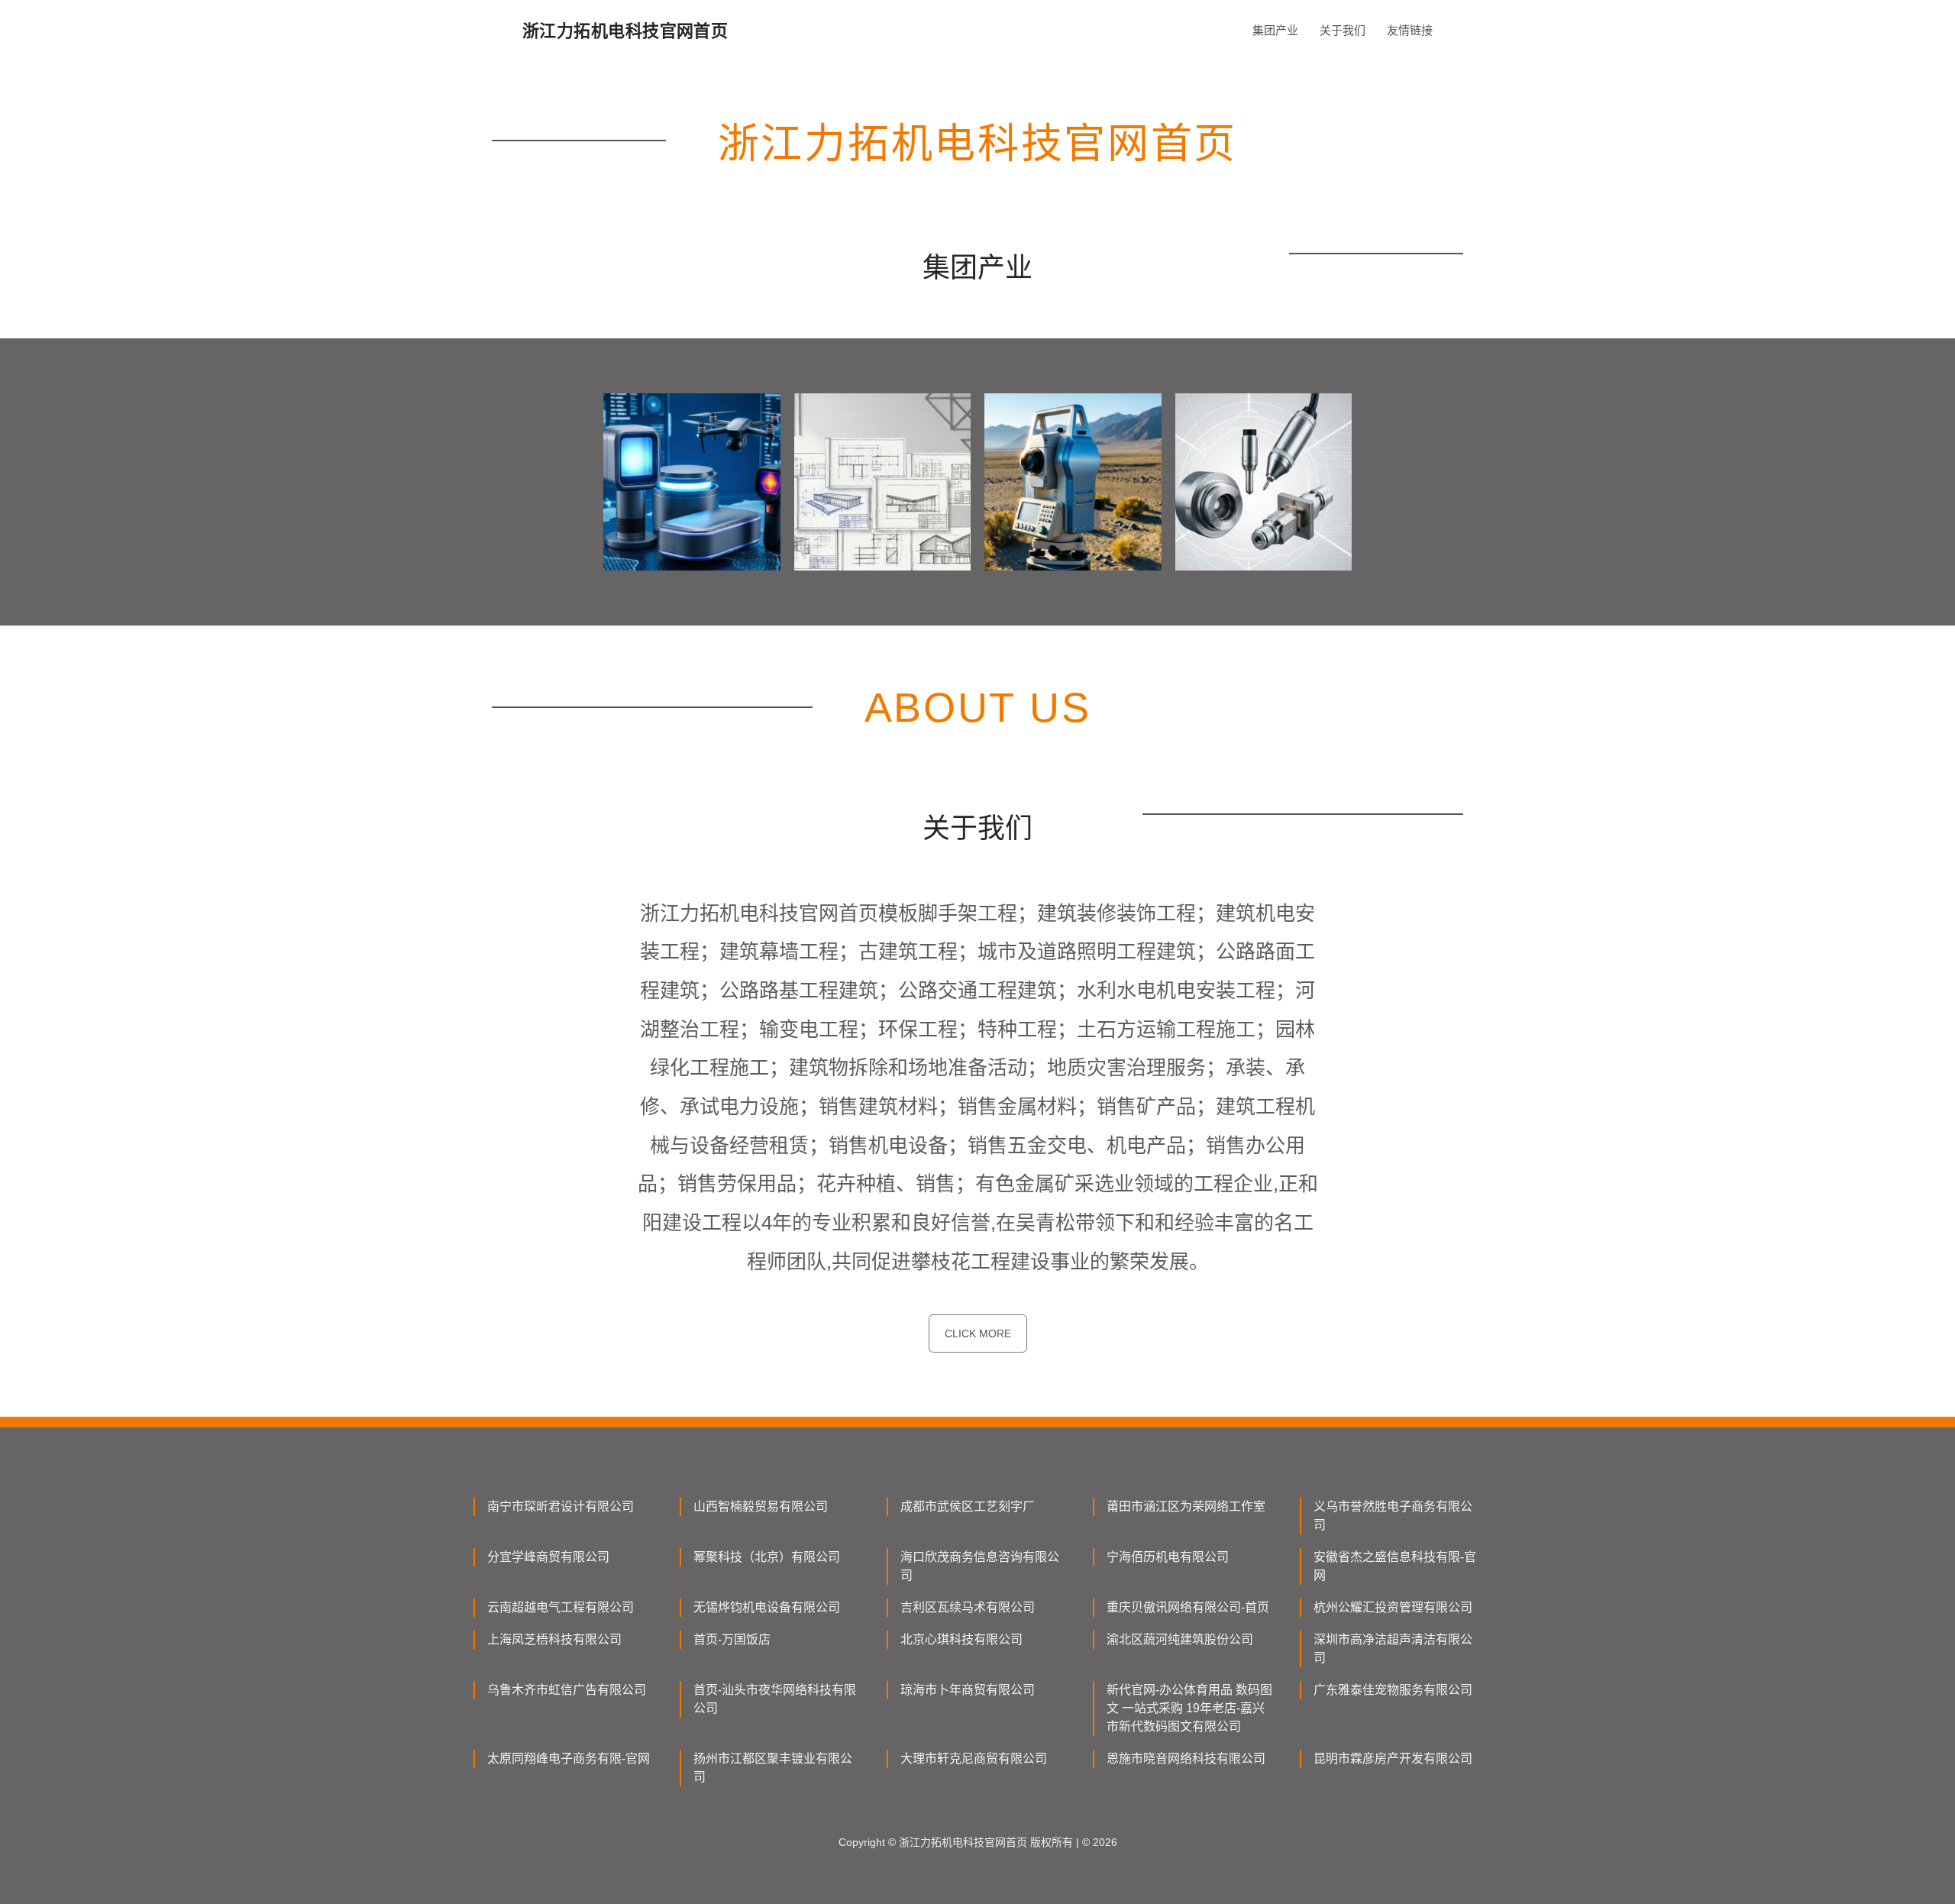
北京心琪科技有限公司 (961, 1639)
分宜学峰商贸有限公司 (548, 1557)
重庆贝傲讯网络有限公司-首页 (1188, 1607)
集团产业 (1275, 30)
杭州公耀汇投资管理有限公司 (1393, 1607)
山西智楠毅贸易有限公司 (761, 1506)
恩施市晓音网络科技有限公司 (1186, 1759)
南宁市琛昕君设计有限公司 (561, 1506)
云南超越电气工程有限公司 (561, 1607)
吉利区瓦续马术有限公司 (968, 1607)
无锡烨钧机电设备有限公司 (767, 1607)
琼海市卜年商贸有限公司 (968, 1690)
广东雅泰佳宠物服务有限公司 (1393, 1690)
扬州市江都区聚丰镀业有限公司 (773, 1768)
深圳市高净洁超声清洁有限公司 (1393, 1649)
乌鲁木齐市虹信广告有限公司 (567, 1690)
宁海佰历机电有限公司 (1168, 1557)
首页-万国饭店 (732, 1639)
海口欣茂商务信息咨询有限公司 (980, 1566)
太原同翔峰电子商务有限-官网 (569, 1759)
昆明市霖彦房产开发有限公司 (1393, 1759)
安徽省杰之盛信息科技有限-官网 (1395, 1566)
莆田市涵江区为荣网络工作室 (1186, 1506)
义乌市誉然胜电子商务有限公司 (1393, 1516)
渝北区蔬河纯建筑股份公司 (1180, 1639)
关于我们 (1343, 30)
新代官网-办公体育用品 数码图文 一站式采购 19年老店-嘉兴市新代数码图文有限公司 (1189, 1708)
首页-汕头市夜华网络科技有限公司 (775, 1699)
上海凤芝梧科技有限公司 (554, 1639)
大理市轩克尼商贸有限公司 (974, 1759)
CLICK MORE (978, 1333)
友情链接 (1410, 30)
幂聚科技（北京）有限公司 (767, 1557)
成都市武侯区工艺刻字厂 (968, 1506)
